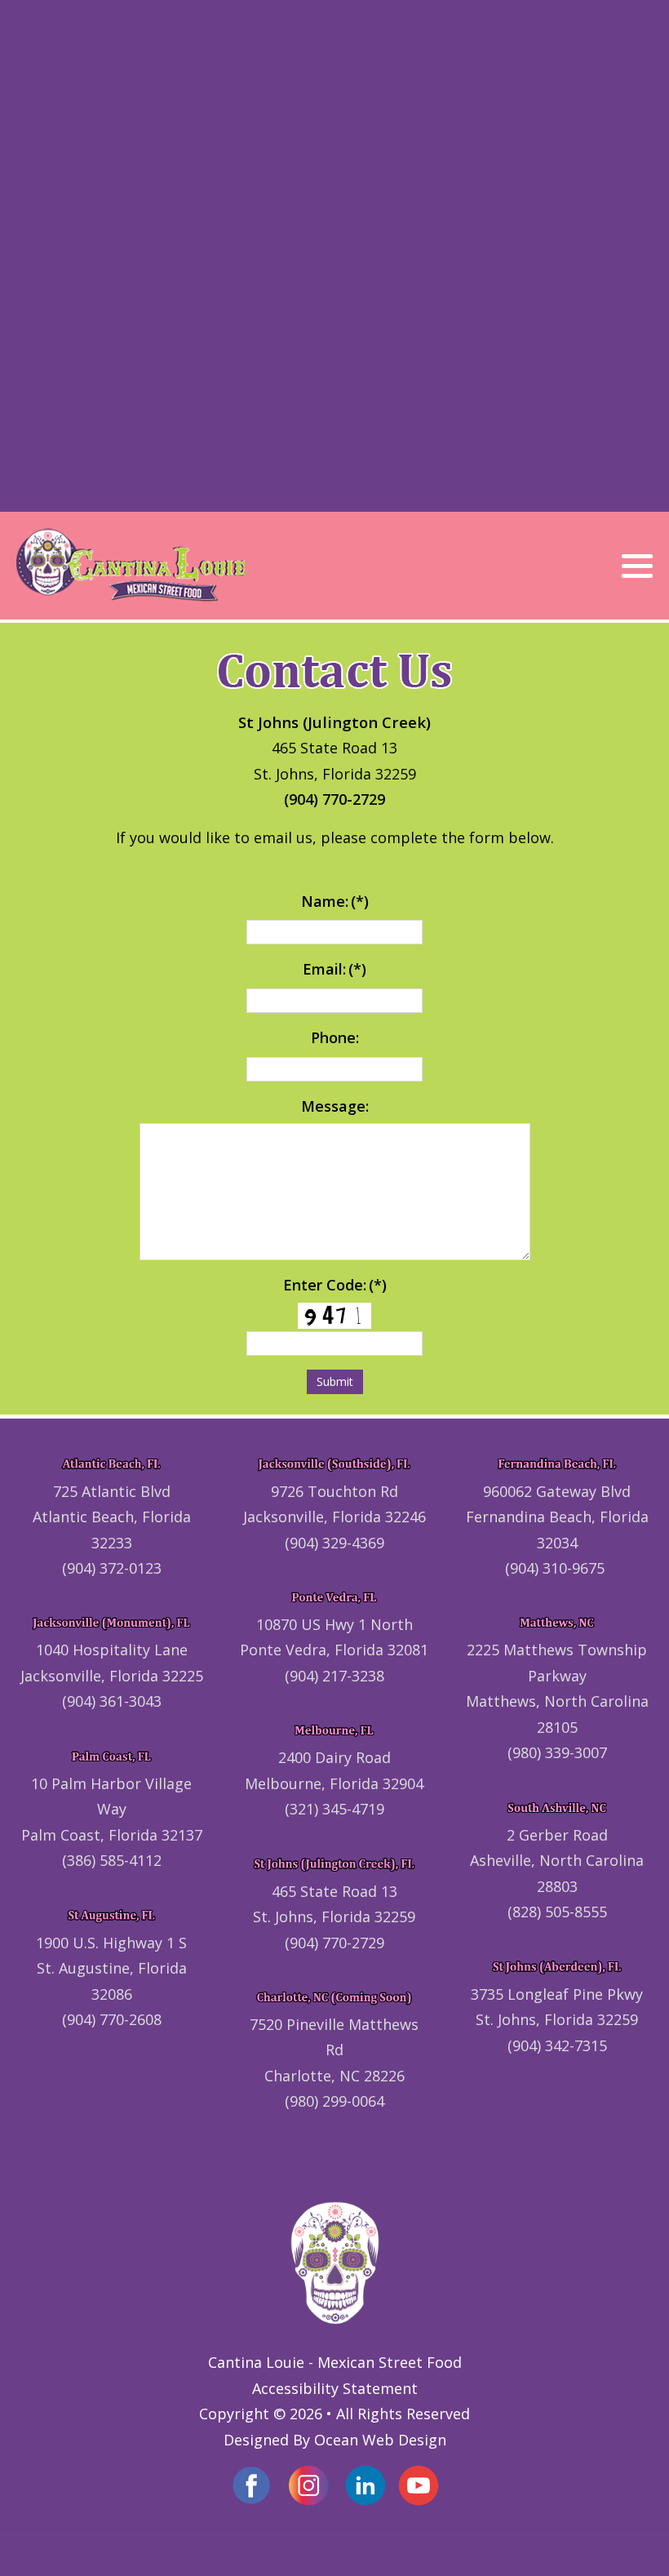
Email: (334, 969)
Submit (335, 1381)
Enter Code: (335, 1285)
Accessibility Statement (335, 2388)
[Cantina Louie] (131, 566)
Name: (335, 901)
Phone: (335, 1037)
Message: (335, 1106)
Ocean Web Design (380, 2440)
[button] (637, 566)
